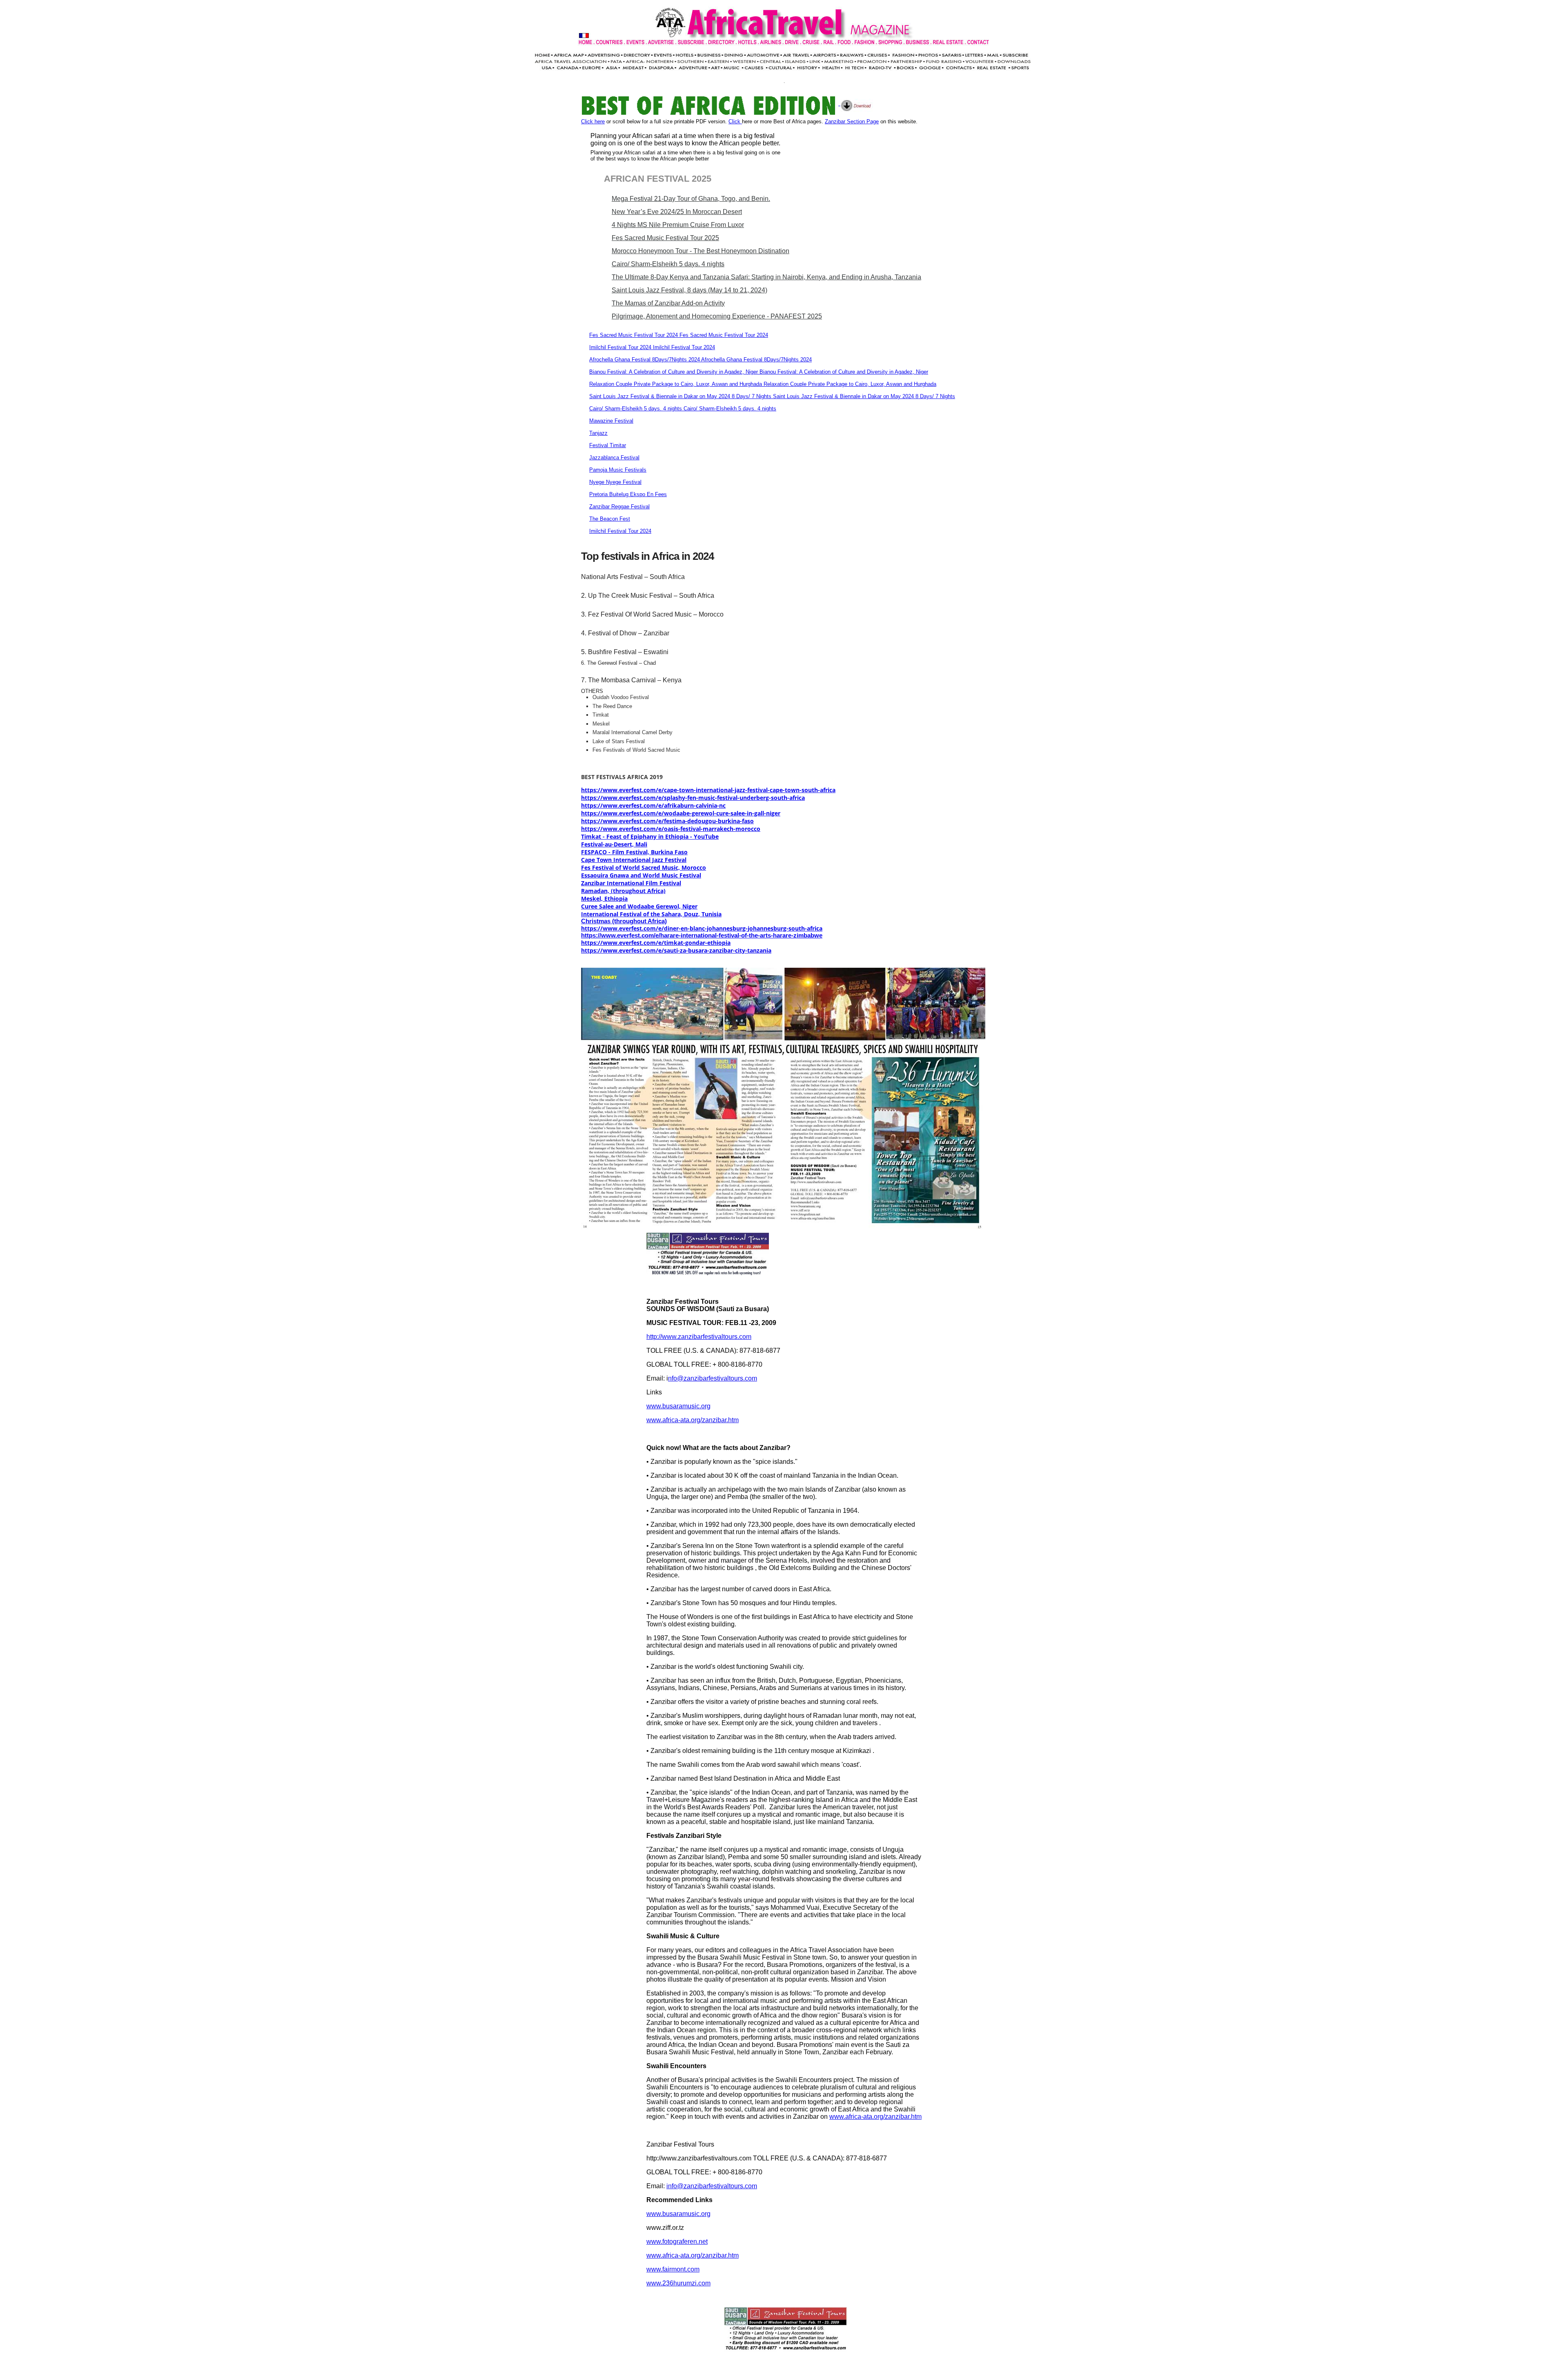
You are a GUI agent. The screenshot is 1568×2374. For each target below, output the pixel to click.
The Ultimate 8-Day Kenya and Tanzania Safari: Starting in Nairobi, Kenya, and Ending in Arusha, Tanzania (766, 277)
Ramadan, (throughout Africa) (623, 891)
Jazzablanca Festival (614, 458)
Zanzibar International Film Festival (631, 883)
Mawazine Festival (611, 421)
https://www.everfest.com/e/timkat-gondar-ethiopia (656, 943)
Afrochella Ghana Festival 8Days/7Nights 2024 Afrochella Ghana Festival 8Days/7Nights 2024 (700, 360)
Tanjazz (598, 433)
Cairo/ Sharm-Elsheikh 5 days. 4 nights (668, 264)
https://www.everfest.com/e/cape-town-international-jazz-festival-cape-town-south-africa (708, 790)
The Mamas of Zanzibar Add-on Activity (668, 303)
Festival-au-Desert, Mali (614, 844)
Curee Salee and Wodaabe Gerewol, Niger (639, 906)
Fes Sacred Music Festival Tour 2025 (665, 238)
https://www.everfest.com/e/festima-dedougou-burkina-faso (667, 821)
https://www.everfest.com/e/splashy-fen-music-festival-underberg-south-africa (693, 798)
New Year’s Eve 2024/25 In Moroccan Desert (677, 212)
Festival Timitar (608, 445)
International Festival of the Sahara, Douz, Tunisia (651, 914)
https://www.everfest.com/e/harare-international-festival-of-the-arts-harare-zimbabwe (702, 935)
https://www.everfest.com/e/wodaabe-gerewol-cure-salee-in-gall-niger (681, 813)
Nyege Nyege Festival (615, 482)
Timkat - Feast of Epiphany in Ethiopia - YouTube (650, 836)
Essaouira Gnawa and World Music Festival (641, 875)
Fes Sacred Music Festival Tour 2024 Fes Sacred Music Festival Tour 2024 (679, 335)
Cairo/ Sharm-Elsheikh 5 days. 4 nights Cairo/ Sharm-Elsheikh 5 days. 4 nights (683, 409)
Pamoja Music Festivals (618, 470)
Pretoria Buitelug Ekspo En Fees (628, 494)
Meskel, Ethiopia (604, 899)
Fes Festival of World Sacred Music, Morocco (644, 867)
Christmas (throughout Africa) (624, 921)
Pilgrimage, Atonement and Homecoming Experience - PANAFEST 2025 (717, 316)
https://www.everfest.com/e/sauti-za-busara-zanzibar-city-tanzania (676, 950)
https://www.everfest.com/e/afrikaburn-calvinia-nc (653, 805)
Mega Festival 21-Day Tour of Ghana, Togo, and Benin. (691, 199)
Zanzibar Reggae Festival (619, 507)
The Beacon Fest (610, 519)
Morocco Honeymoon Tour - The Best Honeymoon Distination (700, 251)
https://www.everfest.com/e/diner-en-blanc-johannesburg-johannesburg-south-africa (702, 928)
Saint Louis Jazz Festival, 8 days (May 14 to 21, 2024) (689, 290)
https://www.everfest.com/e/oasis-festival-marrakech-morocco (671, 829)
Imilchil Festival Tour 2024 (620, 531)
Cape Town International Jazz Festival (634, 860)
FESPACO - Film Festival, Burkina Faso (634, 852)
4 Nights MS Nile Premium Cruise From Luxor (678, 225)
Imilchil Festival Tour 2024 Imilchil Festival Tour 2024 (652, 347)
